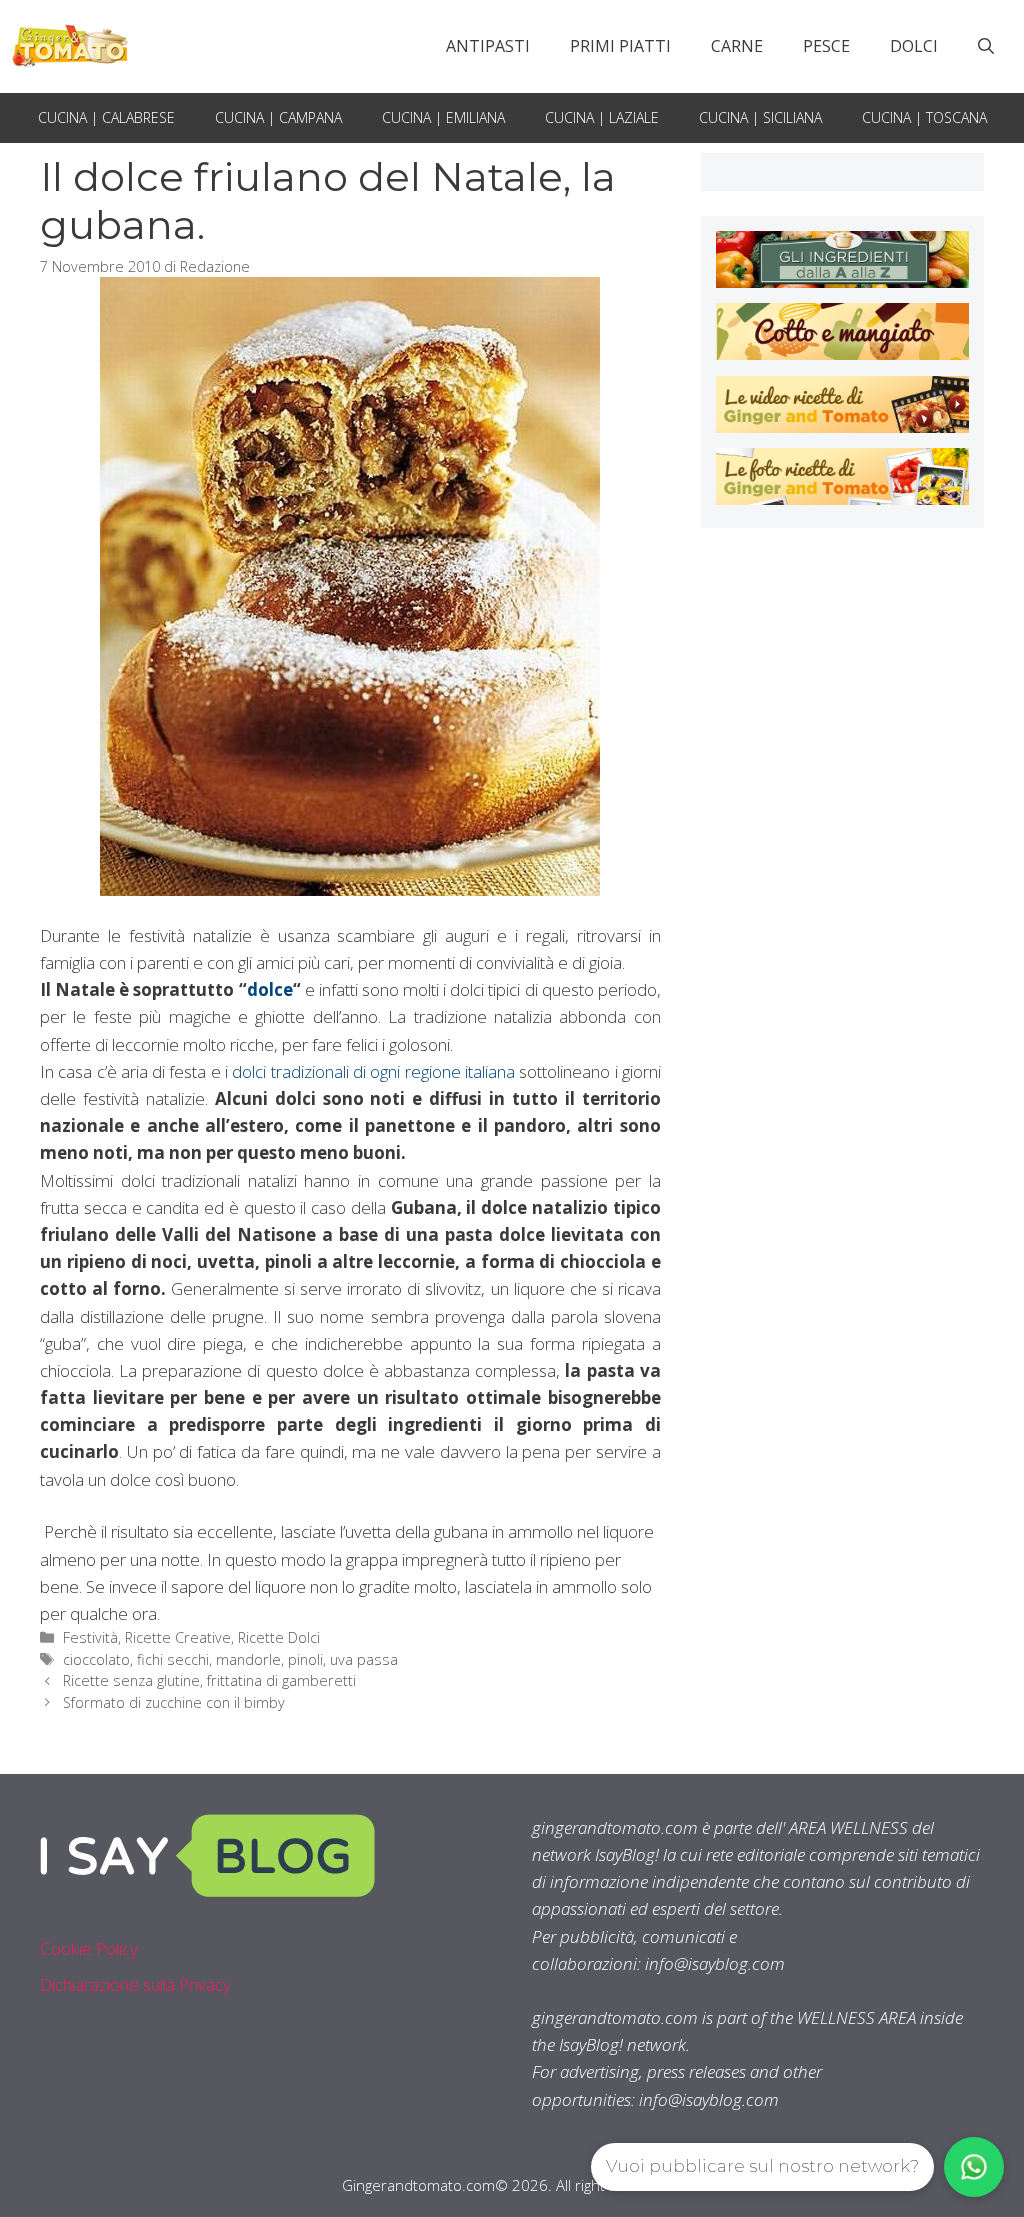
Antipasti (488, 46)
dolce (270, 989)
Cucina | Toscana (924, 117)
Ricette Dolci (279, 1637)
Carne (737, 46)
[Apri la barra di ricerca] (986, 46)
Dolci (914, 46)
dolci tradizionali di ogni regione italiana (375, 1071)
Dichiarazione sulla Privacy (135, 1984)
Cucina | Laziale (602, 117)
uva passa (364, 1659)
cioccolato (96, 1659)
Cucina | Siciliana (760, 117)
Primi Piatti (620, 46)
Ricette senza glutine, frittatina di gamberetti (209, 1680)
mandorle (248, 1659)
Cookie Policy (89, 1948)
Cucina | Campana (278, 117)
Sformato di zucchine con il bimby (174, 1702)
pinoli (305, 1659)
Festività (90, 1637)
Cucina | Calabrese (106, 117)
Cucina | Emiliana (443, 117)
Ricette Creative (178, 1637)
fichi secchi (173, 1659)
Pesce (826, 46)
